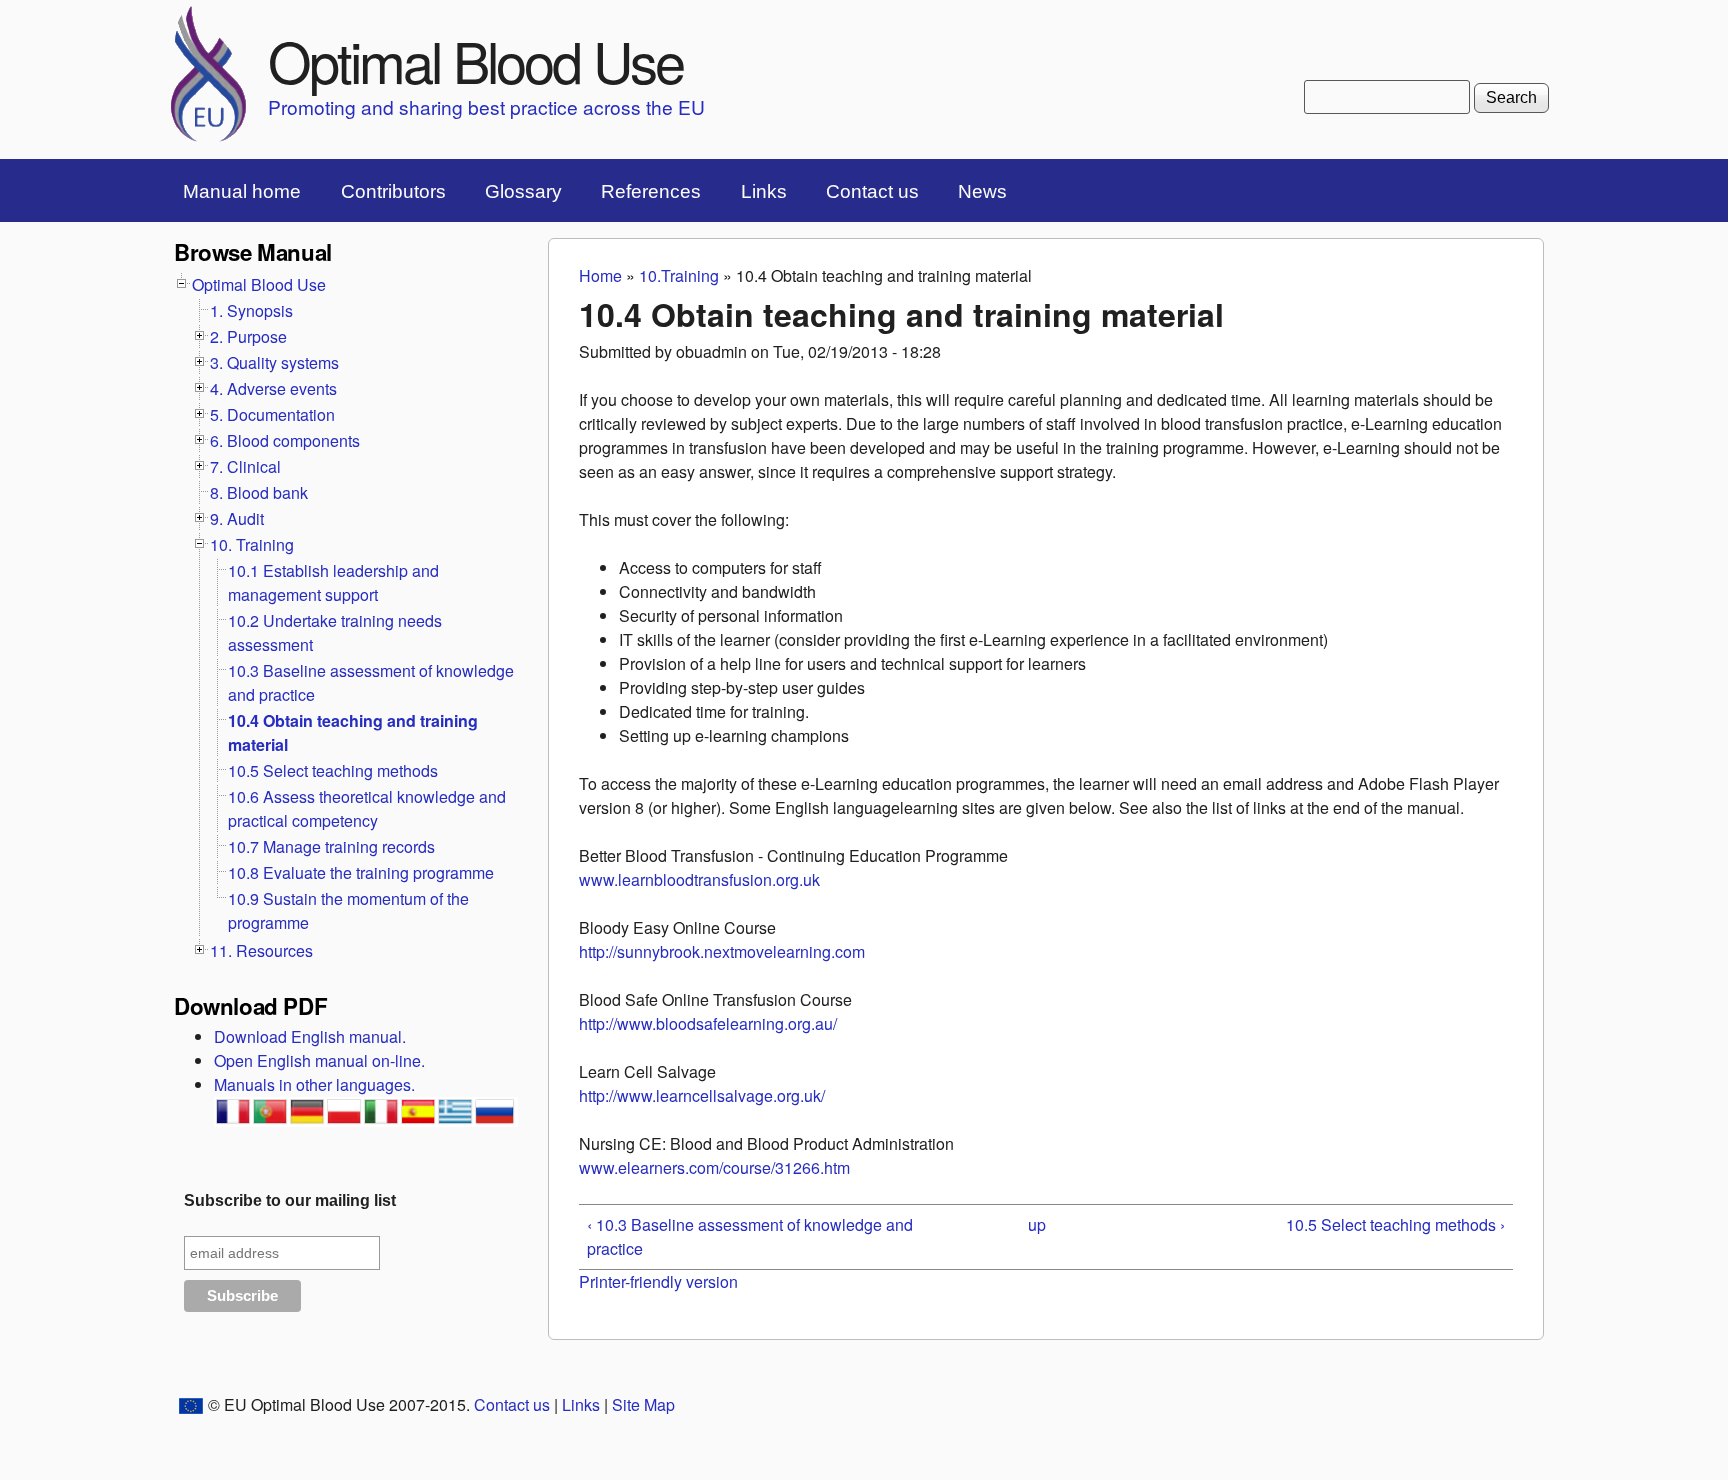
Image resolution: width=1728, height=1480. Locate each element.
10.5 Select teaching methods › (1395, 1224)
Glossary (523, 191)
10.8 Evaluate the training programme (361, 872)
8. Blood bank (259, 492)
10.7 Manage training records (331, 846)
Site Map (643, 1404)
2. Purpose (248, 336)
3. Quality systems (274, 362)
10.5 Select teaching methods (333, 770)
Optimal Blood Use (475, 60)
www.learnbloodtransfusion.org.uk (699, 879)
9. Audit (237, 518)
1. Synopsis (251, 310)
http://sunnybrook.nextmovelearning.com (722, 951)
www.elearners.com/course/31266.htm (714, 1167)
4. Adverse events (273, 388)
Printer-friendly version (658, 1281)
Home (600, 275)
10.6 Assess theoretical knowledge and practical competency (367, 808)
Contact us (872, 191)
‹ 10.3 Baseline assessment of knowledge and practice (750, 1236)
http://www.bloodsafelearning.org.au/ (708, 1023)
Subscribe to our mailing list (290, 1200)
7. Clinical (245, 466)
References (651, 191)
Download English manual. (310, 1036)
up (1037, 1224)
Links (764, 191)
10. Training (252, 544)
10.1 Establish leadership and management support (333, 582)
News (982, 191)
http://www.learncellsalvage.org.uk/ (702, 1095)
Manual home (242, 191)
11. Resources (261, 950)
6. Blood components (285, 440)
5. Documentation (272, 414)
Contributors (393, 191)
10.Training (679, 275)
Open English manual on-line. (319, 1060)
